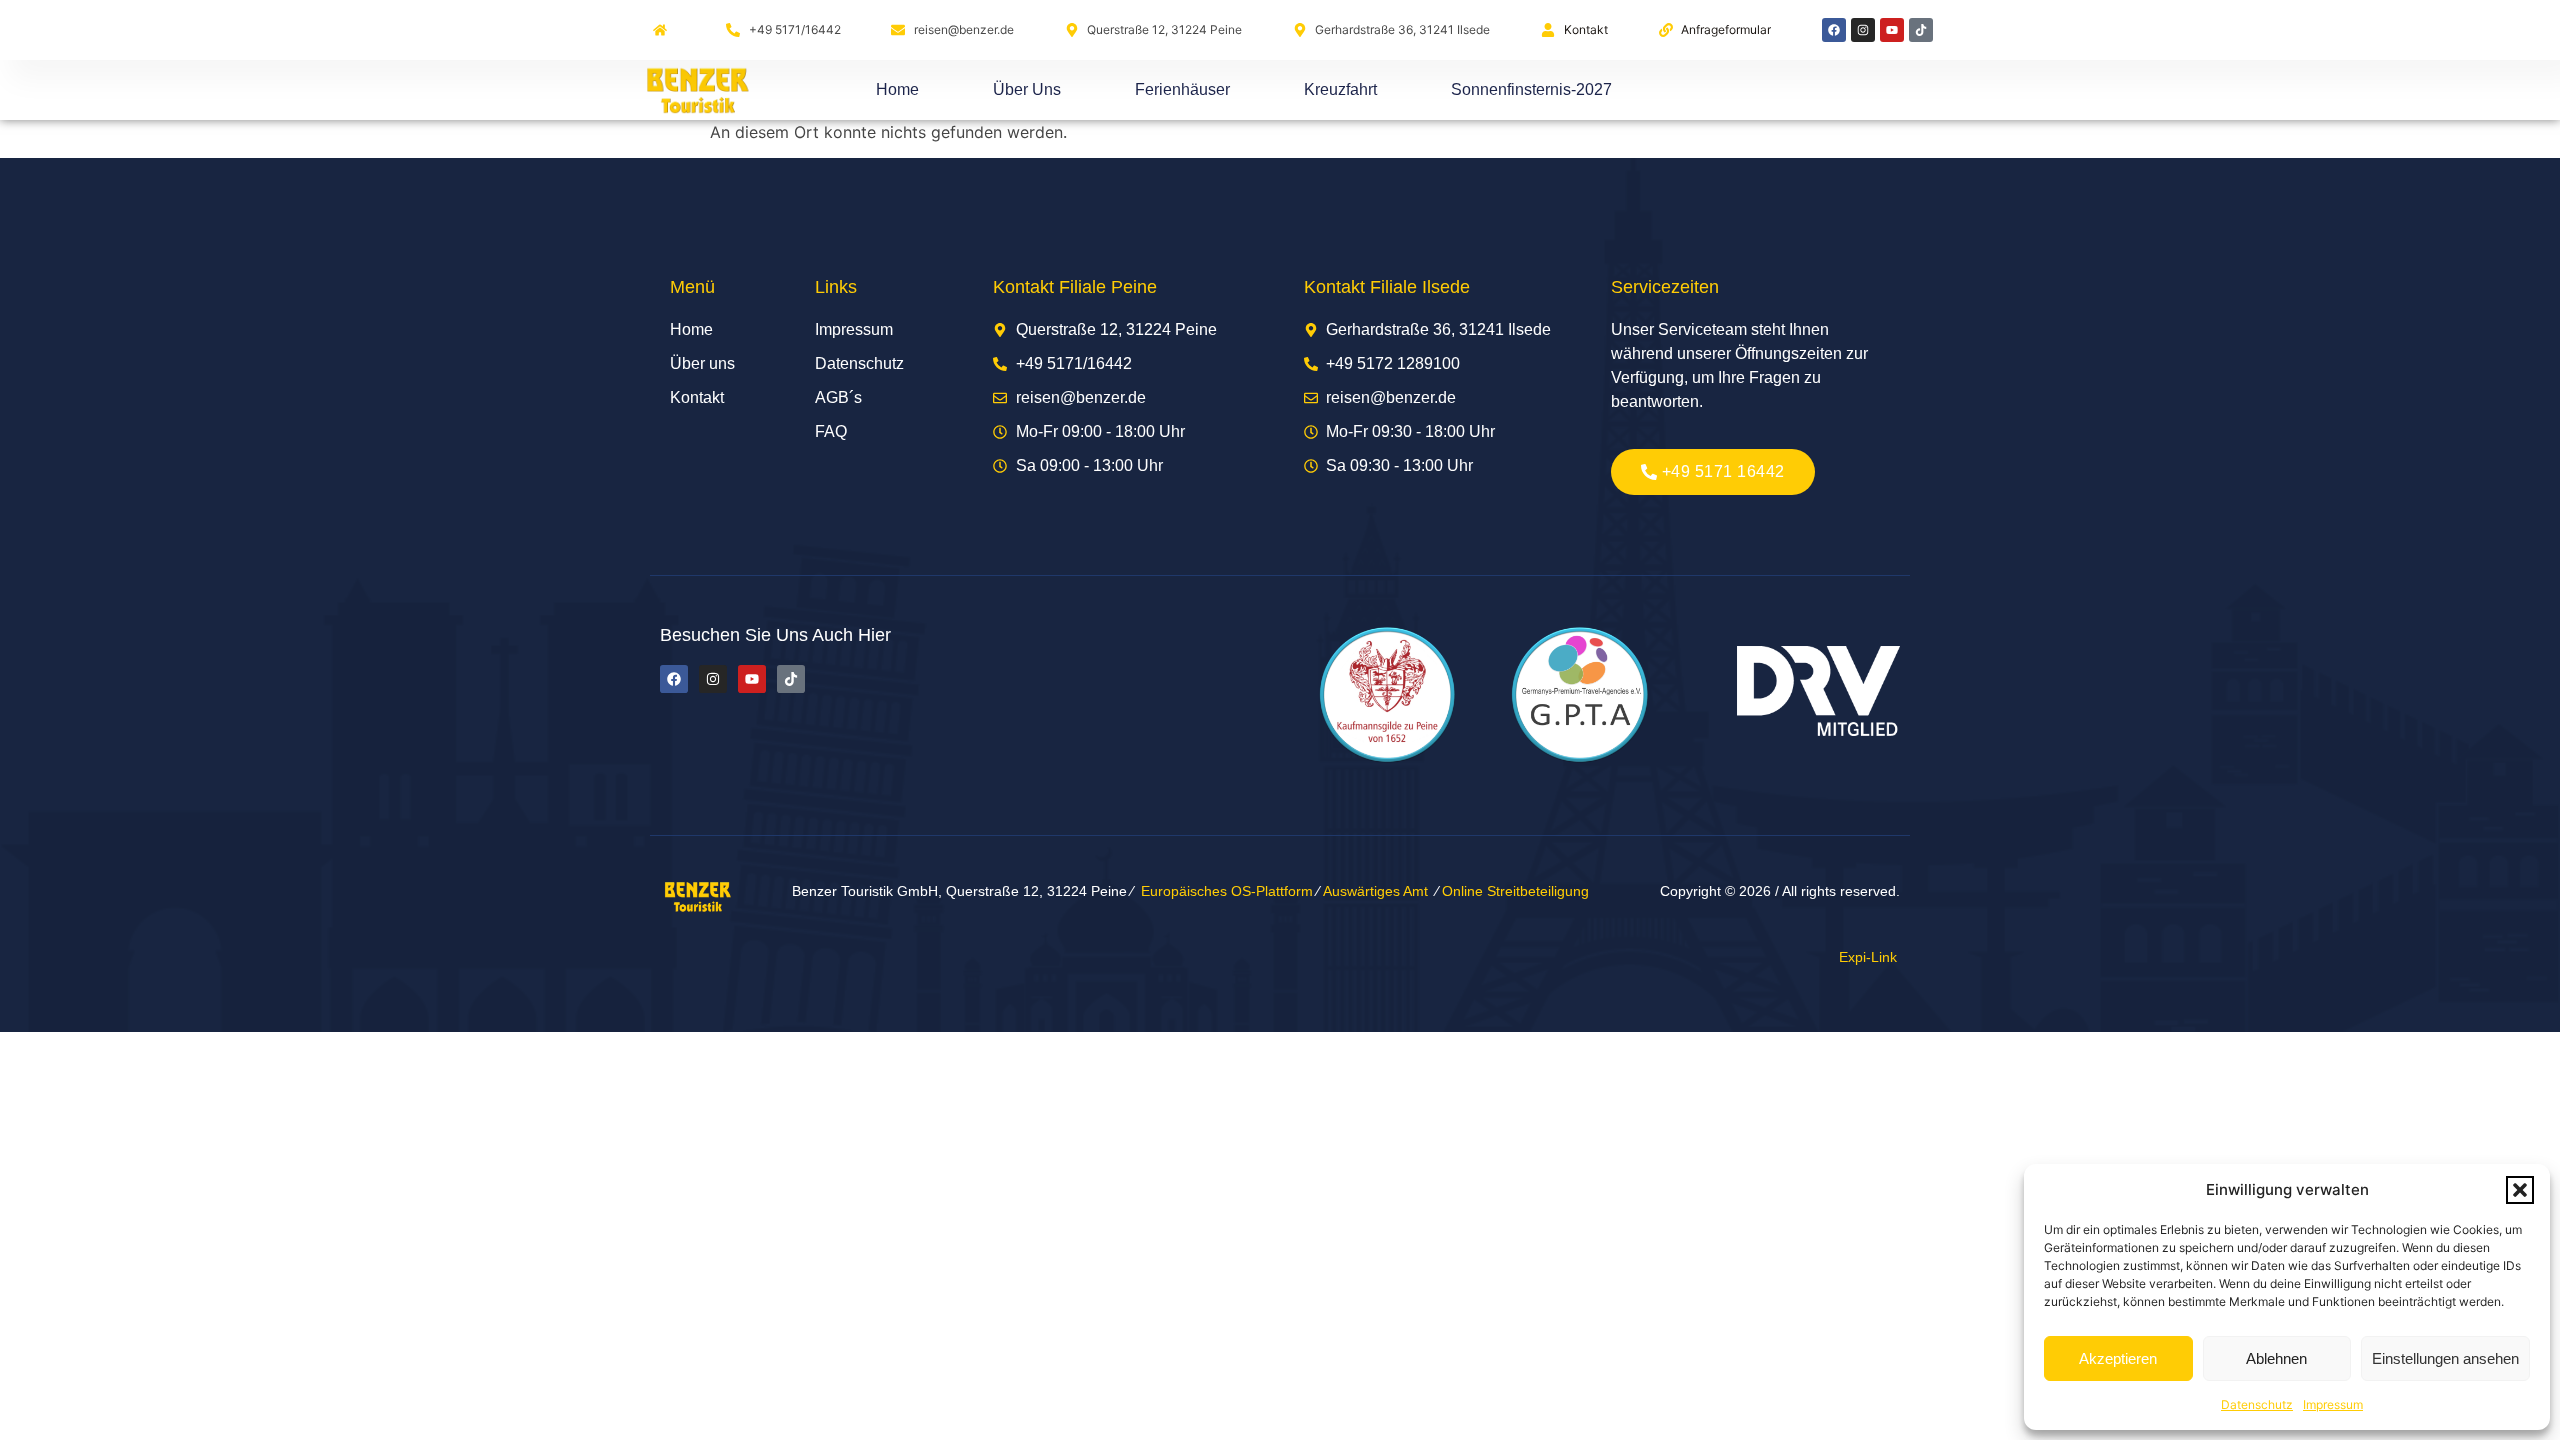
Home (897, 89)
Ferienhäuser (1182, 89)
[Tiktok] (1921, 30)
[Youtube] (1892, 30)
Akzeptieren (2118, 1358)
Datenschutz (2257, 1404)
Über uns (1027, 89)
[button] (2520, 1190)
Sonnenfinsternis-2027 (1531, 89)
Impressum (2333, 1404)
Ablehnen (2276, 1358)
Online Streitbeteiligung (1515, 891)
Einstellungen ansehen (2445, 1358)
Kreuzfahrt (1340, 89)
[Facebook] (1834, 30)
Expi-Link (1868, 957)
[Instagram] (1863, 30)
